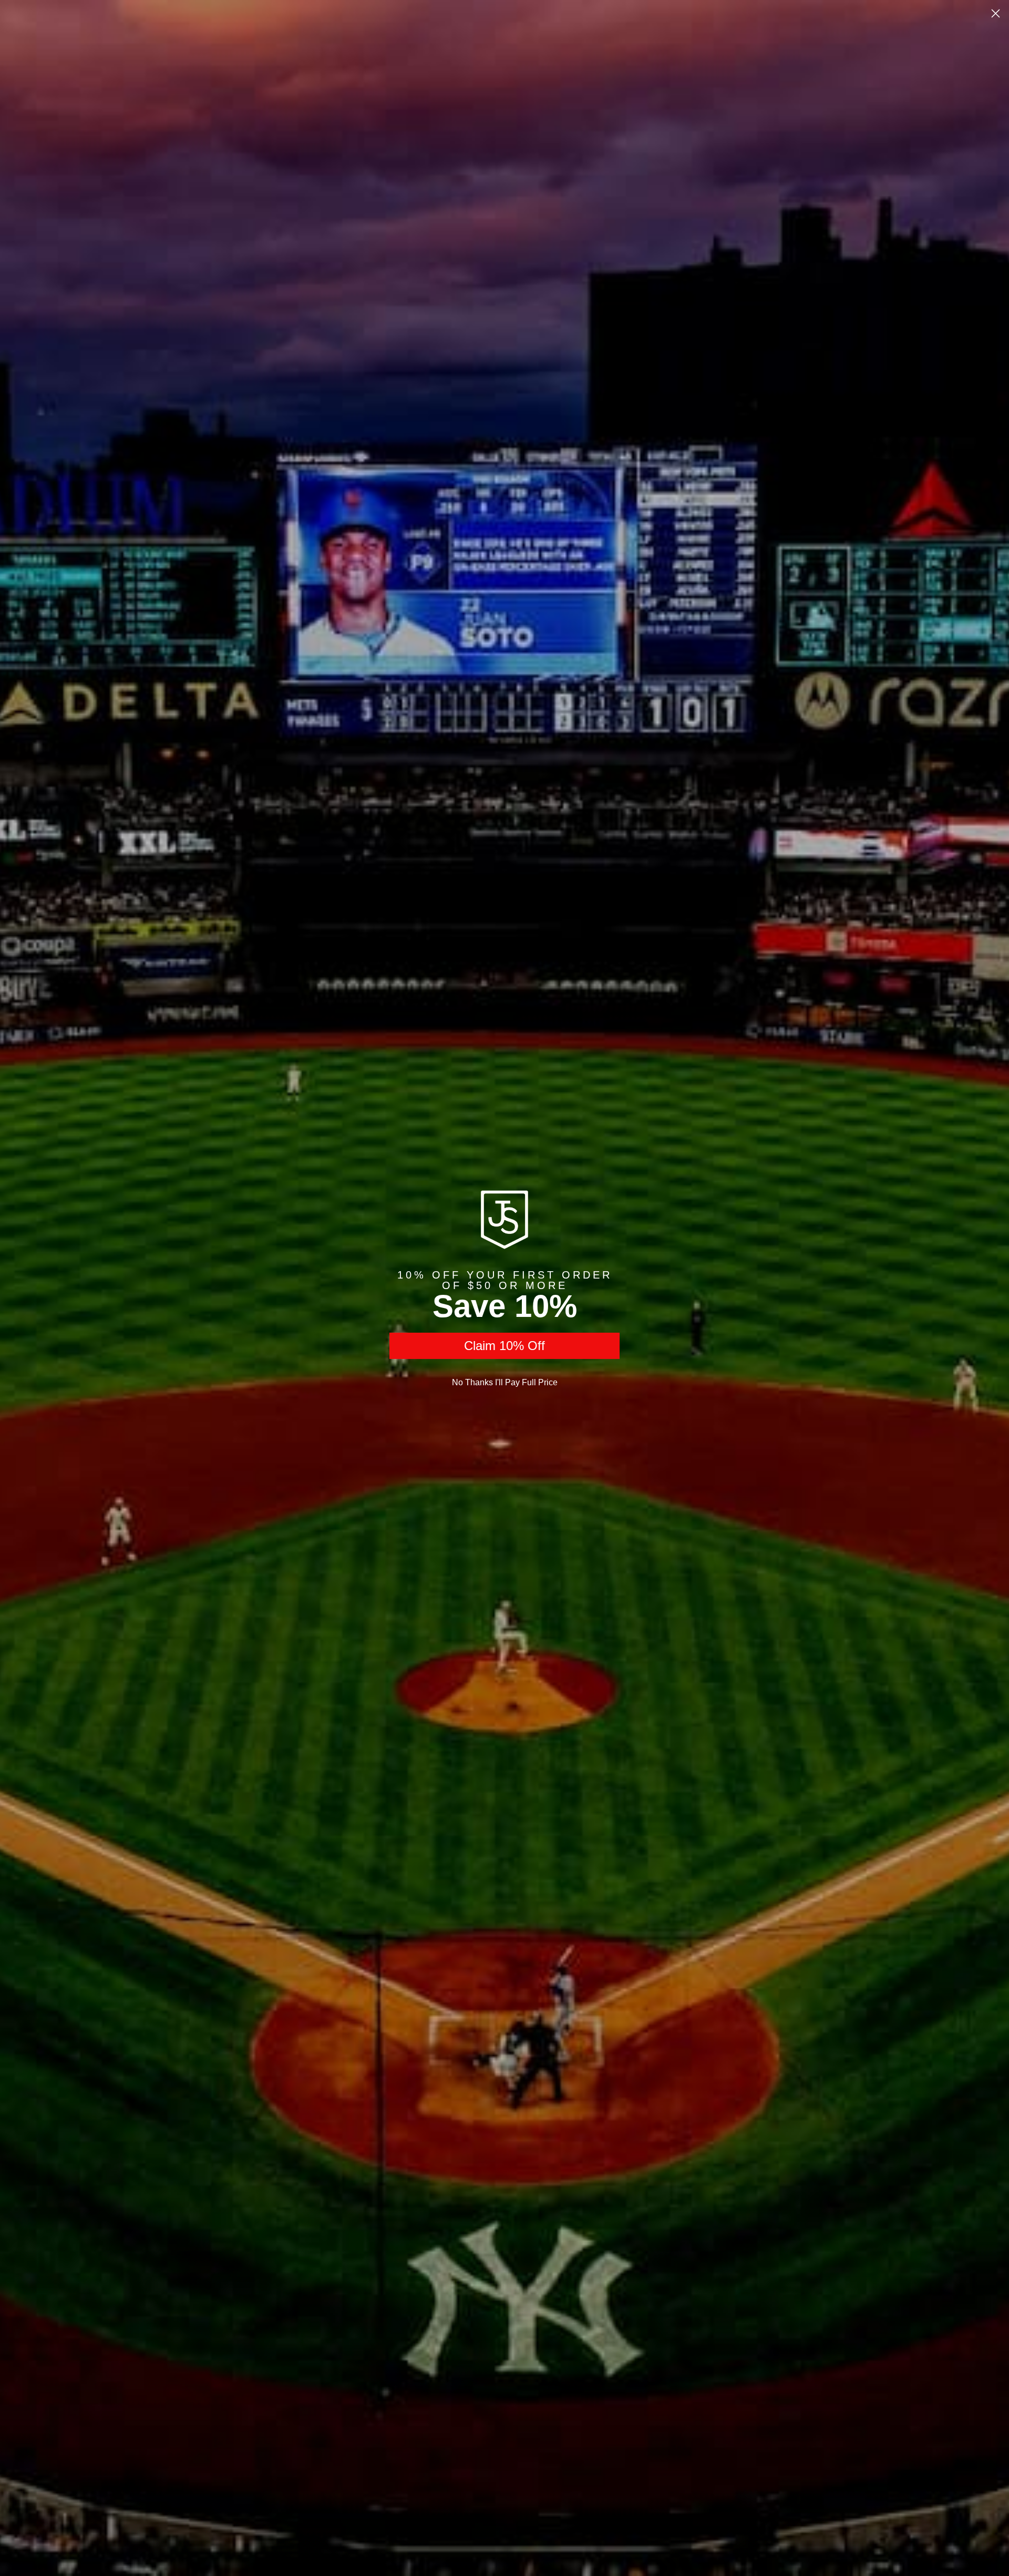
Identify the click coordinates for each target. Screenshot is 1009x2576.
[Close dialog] (996, 13)
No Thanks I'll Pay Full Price (505, 1382)
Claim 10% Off (504, 1346)
